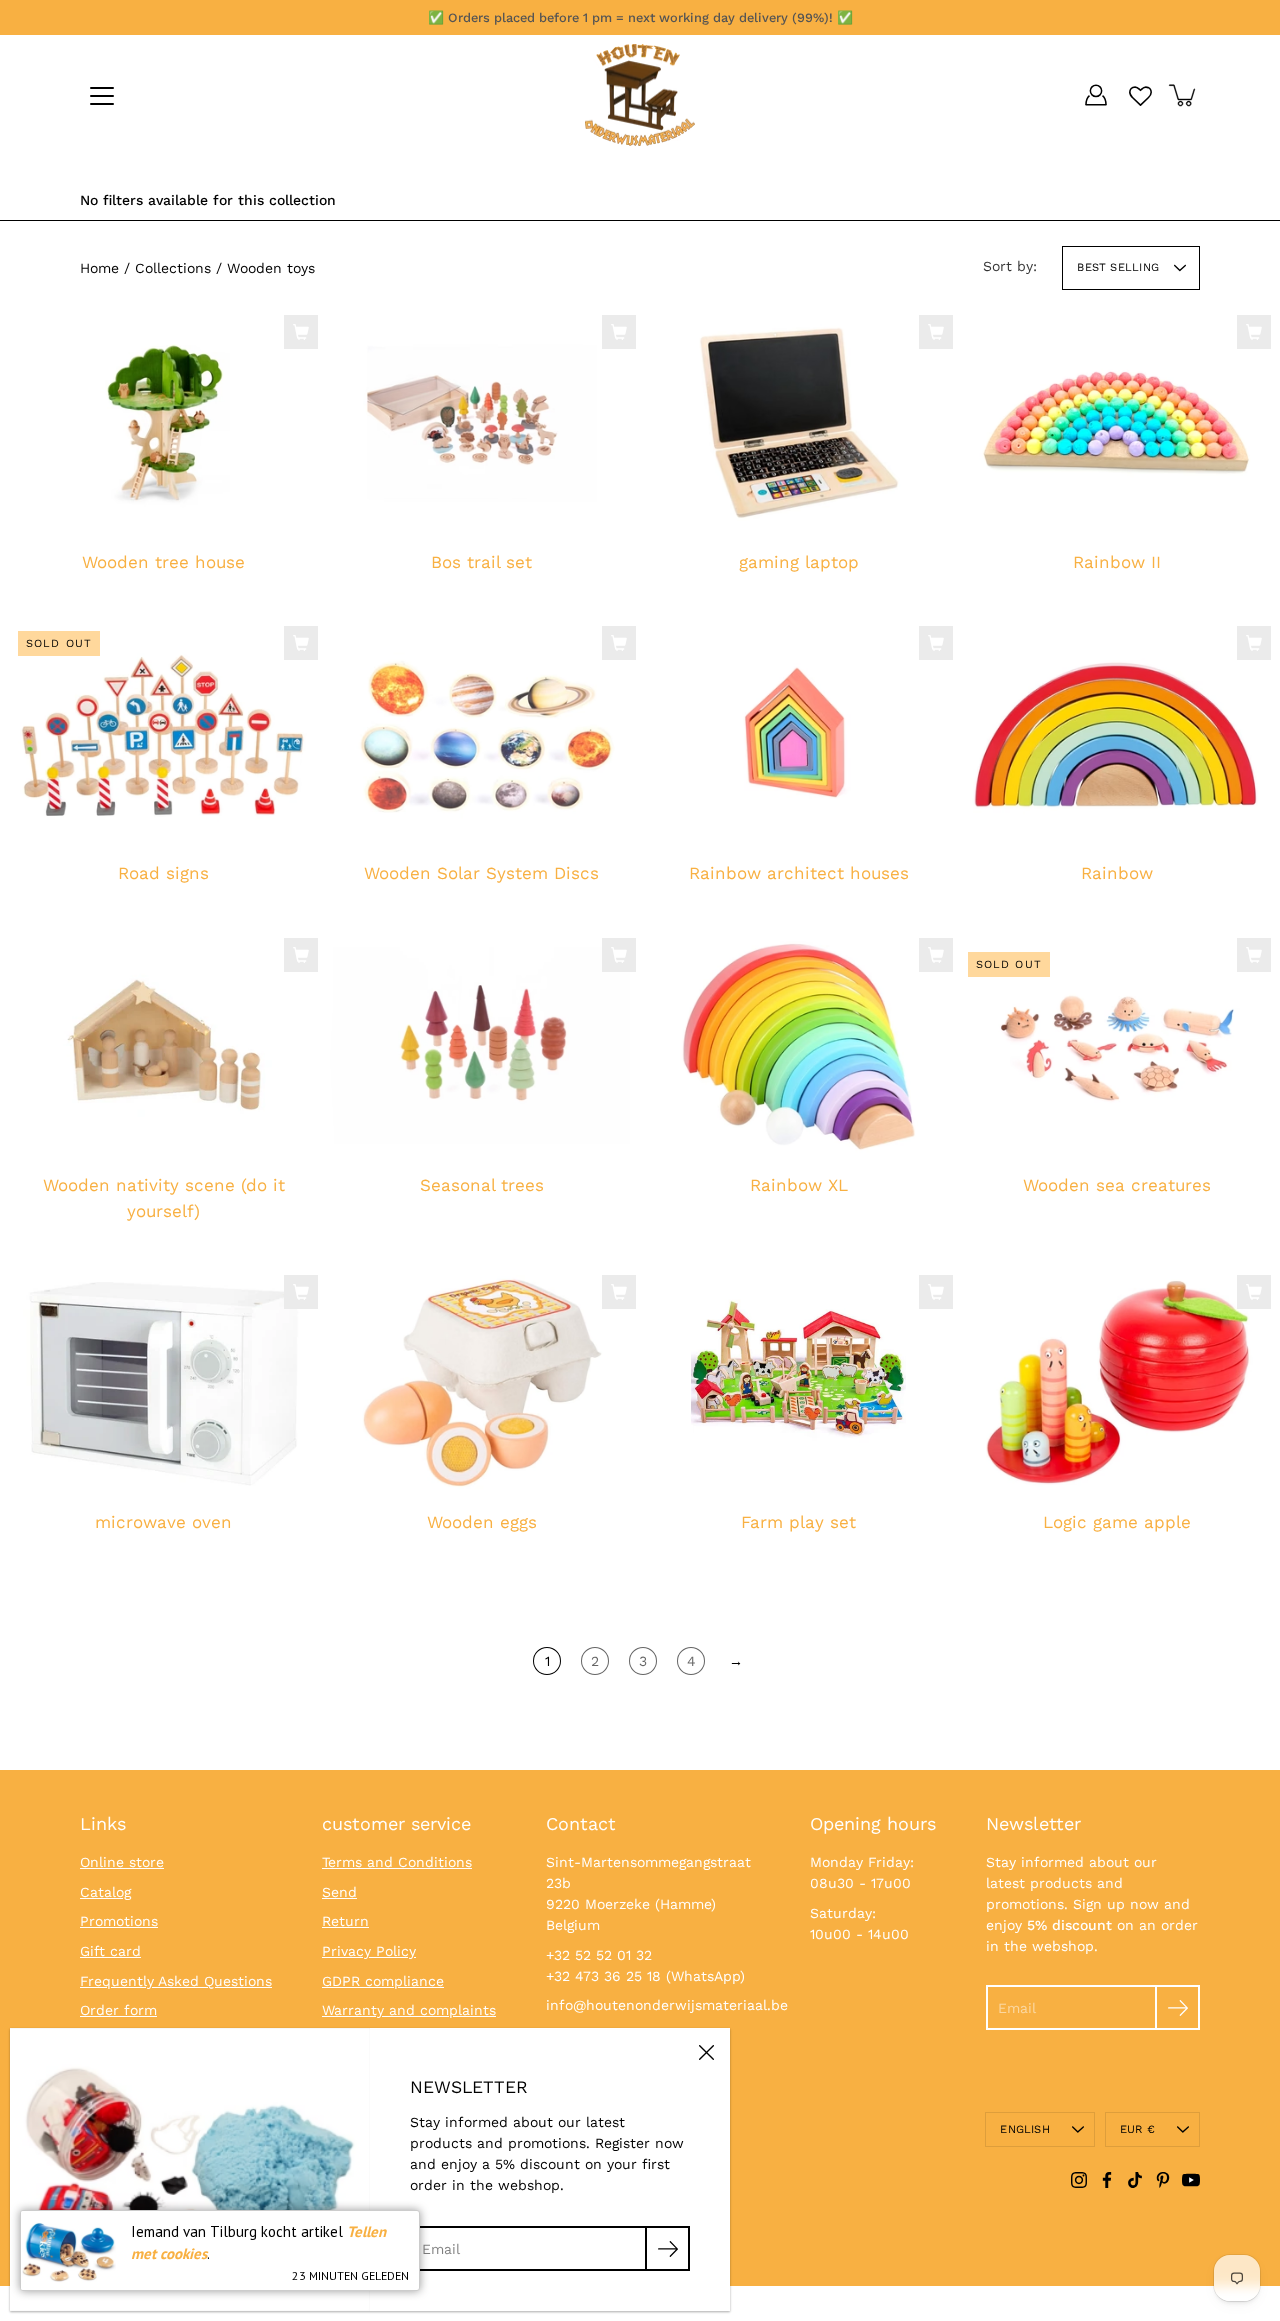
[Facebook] (1107, 2180)
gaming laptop (799, 562)
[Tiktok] (1135, 2180)
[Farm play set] (798, 1382)
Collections (173, 268)
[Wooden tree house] (164, 422)
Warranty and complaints (409, 2010)
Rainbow (1116, 874)
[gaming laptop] (799, 422)
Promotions (119, 1921)
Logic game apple (1116, 1523)
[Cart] (1184, 95)
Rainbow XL (799, 1185)
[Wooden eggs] (481, 1382)
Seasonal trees (481, 1185)
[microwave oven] (163, 1382)
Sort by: (1010, 266)
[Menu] (102, 96)
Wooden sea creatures (1116, 1185)
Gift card (110, 1951)
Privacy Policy (369, 1951)
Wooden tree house (163, 562)
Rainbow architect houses (799, 874)
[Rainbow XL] (798, 1045)
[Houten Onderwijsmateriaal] (640, 95)
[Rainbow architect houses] (799, 734)
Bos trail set (481, 562)
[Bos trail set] (482, 422)
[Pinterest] (1163, 2180)
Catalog (105, 1892)
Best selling (1118, 267)
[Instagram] (1079, 2180)
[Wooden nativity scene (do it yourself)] (164, 1046)
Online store (122, 1862)
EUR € (1137, 2129)
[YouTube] (1191, 2180)
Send (339, 1892)
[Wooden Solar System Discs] (482, 734)
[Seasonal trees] (482, 1046)
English (1025, 2129)
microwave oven (163, 1523)
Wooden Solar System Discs (481, 874)
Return (345, 1921)
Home (99, 268)
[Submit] (1177, 2007)
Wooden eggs (481, 1523)
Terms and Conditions (397, 1862)
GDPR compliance (383, 1981)
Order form (118, 2010)
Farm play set (798, 1523)
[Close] (706, 2052)
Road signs (163, 874)
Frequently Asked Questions (176, 1981)
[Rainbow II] (1116, 422)
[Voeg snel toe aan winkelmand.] (301, 332)
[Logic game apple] (1116, 1382)
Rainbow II (1116, 562)
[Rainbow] (1116, 733)
